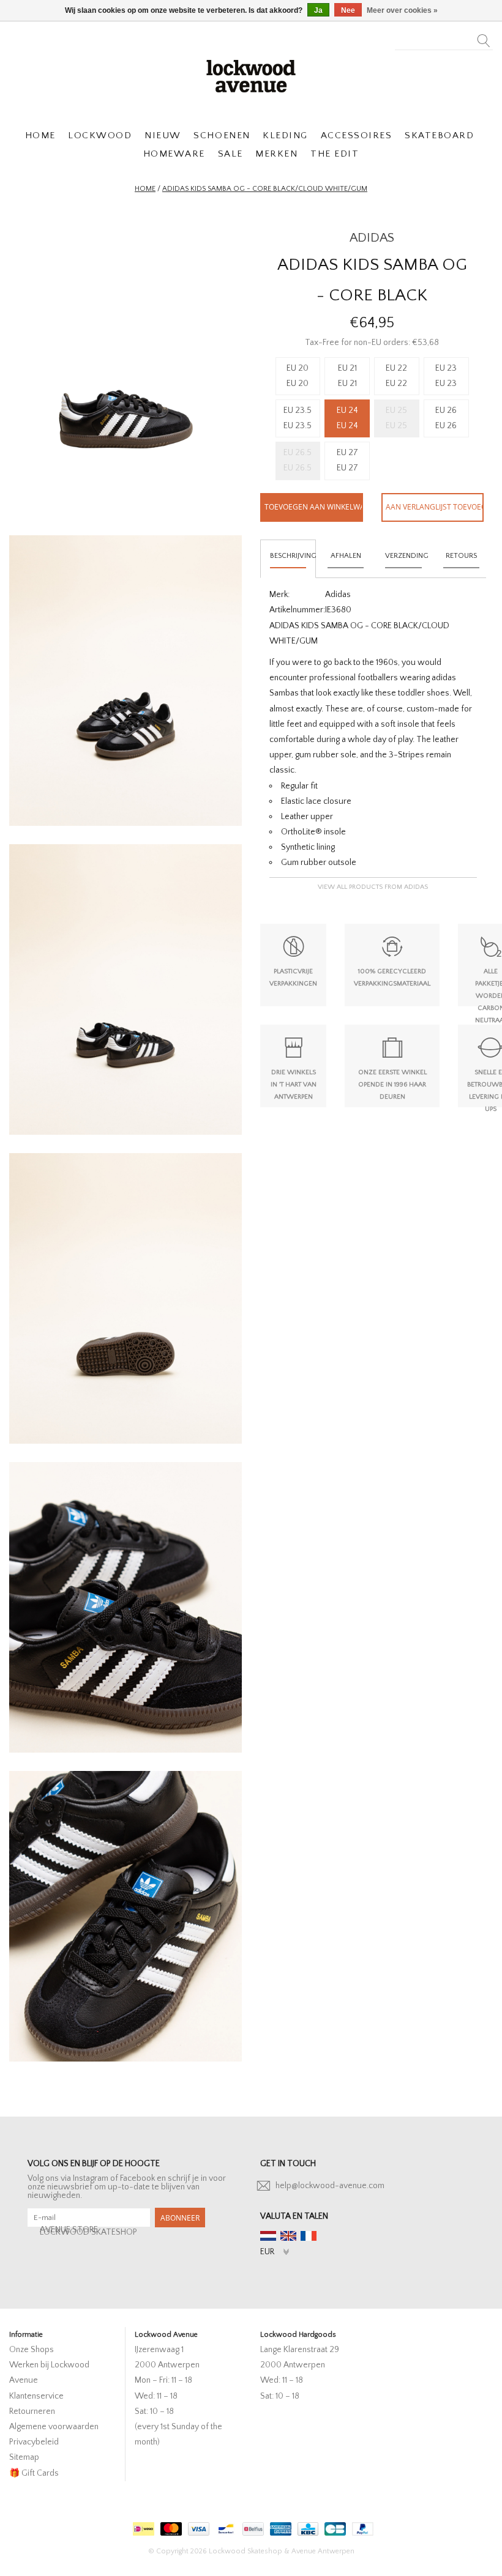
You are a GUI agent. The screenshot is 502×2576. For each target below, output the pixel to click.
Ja (318, 10)
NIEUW (163, 135)
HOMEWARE (174, 154)
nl (268, 2236)
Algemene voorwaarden (54, 2427)
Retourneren (32, 2411)
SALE (230, 154)
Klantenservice (36, 2396)
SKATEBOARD (439, 135)
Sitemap (24, 2457)
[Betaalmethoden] (142, 2526)
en (288, 2236)
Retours (461, 556)
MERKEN (276, 154)
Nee (348, 10)
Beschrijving (293, 556)
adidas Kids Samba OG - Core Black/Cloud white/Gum (265, 189)
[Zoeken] (484, 37)
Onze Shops (32, 2350)
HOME (40, 135)
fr (309, 2236)
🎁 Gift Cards (34, 2473)
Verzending (407, 556)
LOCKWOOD (100, 135)
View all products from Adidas (373, 887)
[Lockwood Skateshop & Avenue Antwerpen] (251, 75)
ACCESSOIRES (357, 135)
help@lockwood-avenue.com (330, 2186)
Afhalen (346, 556)
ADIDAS (372, 238)
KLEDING (285, 135)
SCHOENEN (222, 135)
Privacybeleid (34, 2442)
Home (145, 189)
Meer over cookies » (402, 10)
